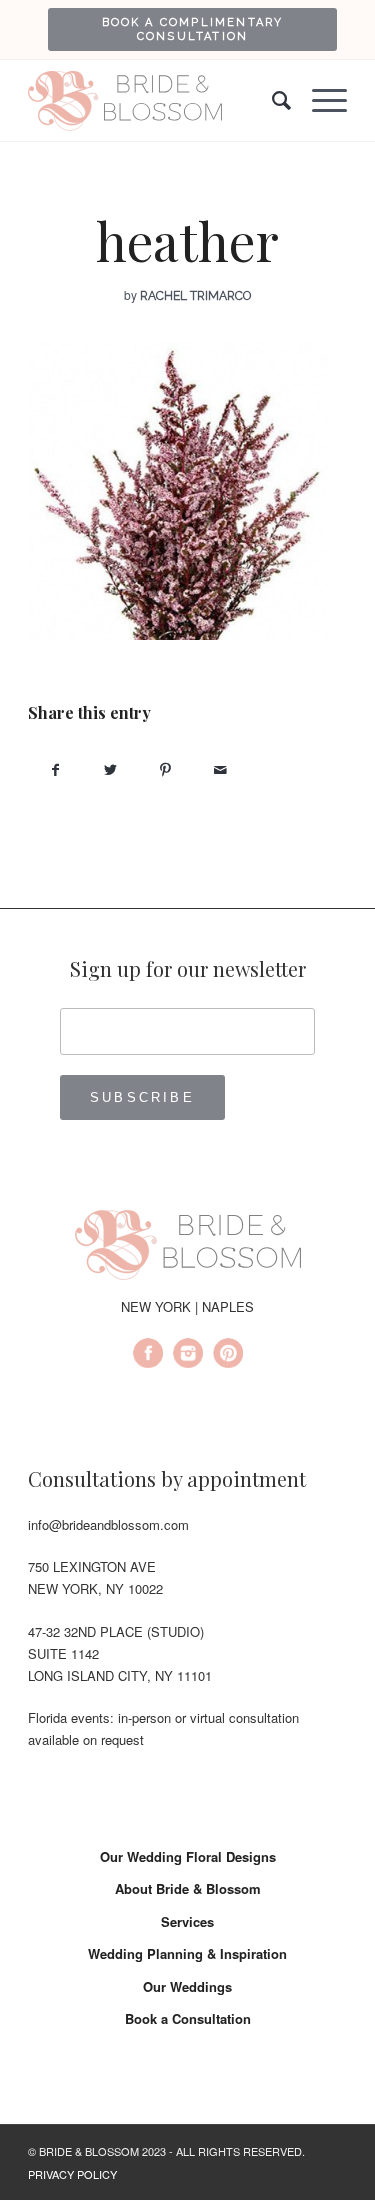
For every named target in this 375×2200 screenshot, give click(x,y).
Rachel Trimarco (195, 296)
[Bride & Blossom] (188, 1248)
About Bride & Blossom (188, 1888)
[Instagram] (188, 1356)
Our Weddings (187, 1986)
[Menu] (319, 101)
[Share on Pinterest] (165, 769)
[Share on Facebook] (55, 769)
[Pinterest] (228, 1356)
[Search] (272, 101)
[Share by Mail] (220, 769)
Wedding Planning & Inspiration (187, 1953)
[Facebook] (148, 1356)
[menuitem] (192, 29)
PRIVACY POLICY (72, 2174)
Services (187, 1921)
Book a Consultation (188, 2018)
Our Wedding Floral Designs (188, 1856)
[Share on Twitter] (110, 769)
